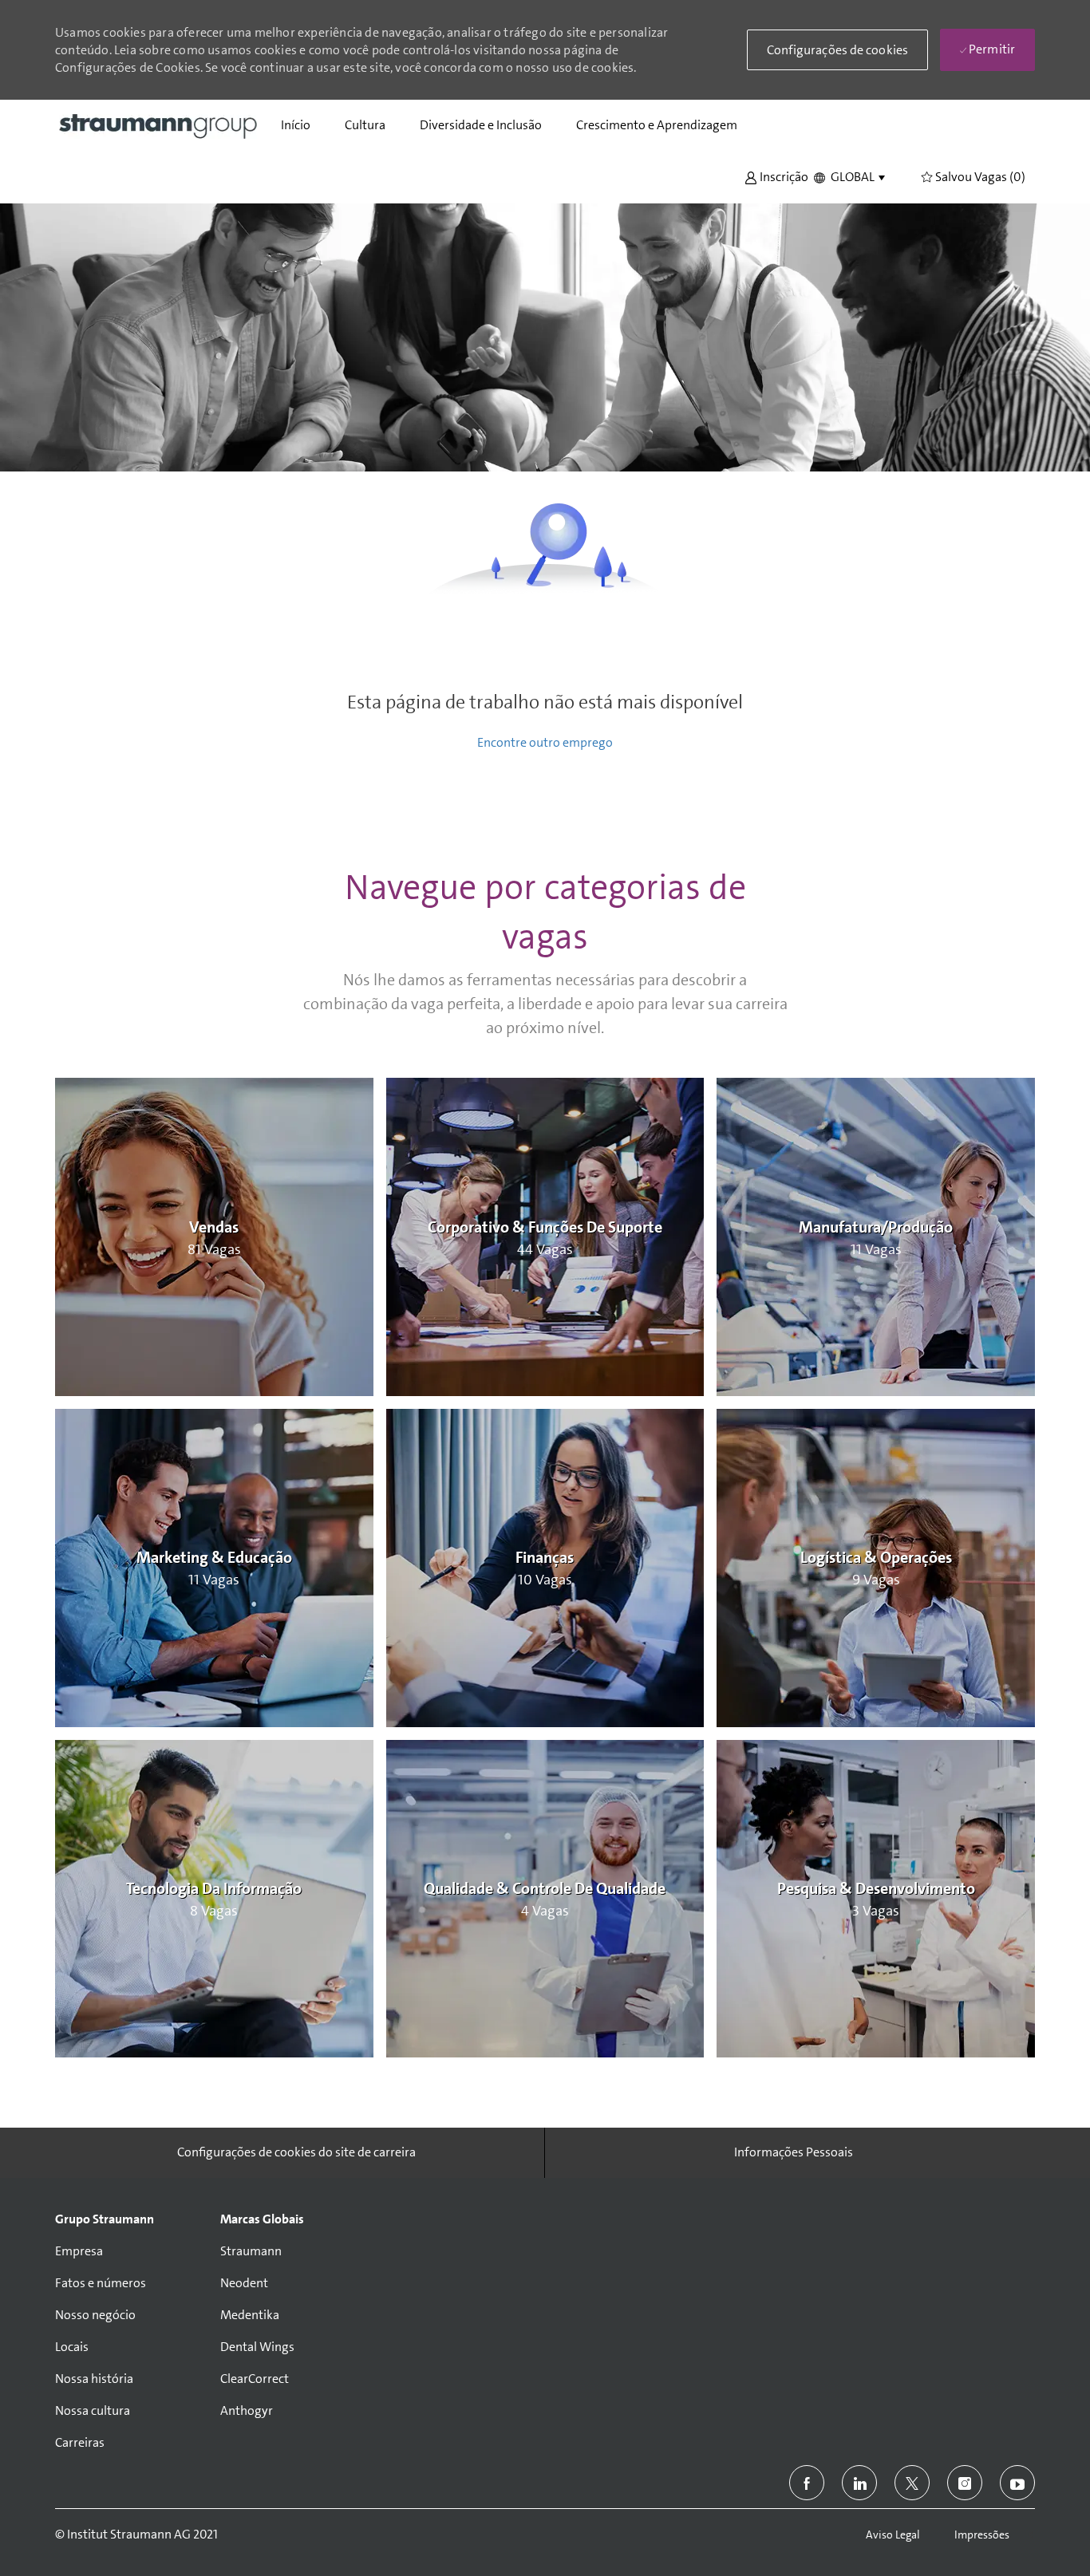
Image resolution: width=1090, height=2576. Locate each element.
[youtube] (1017, 2483)
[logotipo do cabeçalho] (159, 125)
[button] (776, 176)
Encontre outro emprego (545, 742)
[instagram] (965, 2483)
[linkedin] (859, 2483)
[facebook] (807, 2483)
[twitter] (912, 2483)
